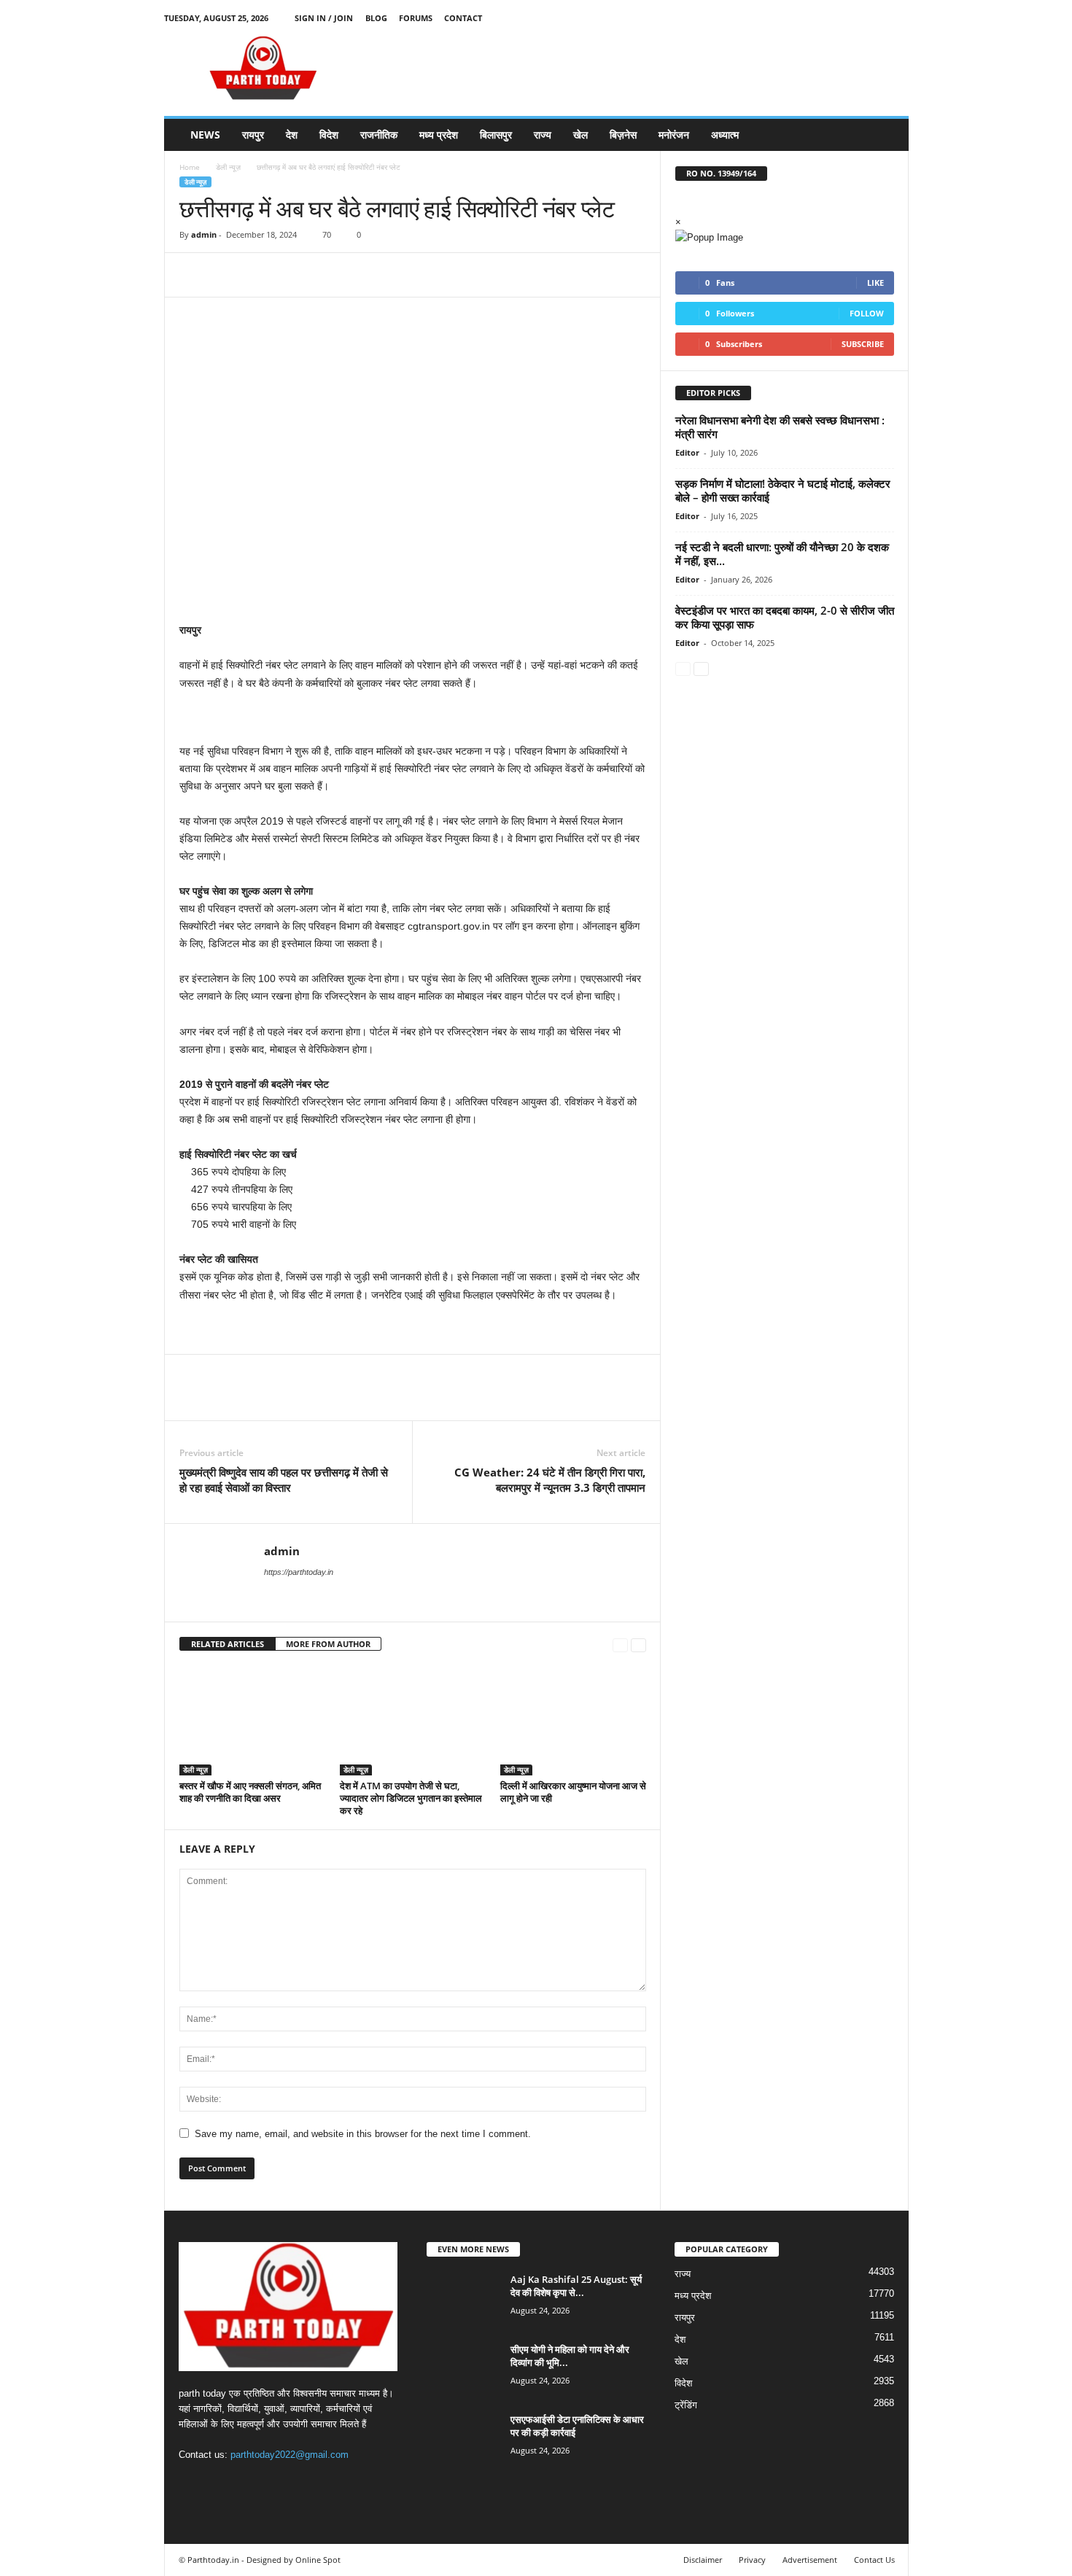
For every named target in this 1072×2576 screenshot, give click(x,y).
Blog (376, 18)
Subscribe (863, 344)
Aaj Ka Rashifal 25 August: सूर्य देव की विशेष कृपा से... (576, 2286)
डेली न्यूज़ (228, 167)
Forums (416, 18)
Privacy (752, 2560)
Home (190, 167)
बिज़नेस (623, 135)
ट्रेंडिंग (686, 2405)
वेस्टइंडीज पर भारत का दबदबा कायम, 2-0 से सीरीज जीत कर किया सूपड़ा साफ (785, 617)
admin (204, 234)
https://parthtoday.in (299, 1572)
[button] (887, 135)
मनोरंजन (674, 135)
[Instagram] (852, 18)
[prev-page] (620, 1645)
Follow (867, 313)
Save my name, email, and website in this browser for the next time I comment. (363, 2134)
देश (292, 135)
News (205, 135)
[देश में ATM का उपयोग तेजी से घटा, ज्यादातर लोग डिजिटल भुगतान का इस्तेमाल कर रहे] (413, 1721)
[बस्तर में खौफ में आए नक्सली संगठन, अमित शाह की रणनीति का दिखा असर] (252, 1721)
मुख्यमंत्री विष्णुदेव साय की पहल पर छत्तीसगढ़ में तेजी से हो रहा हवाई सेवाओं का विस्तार (284, 1480)
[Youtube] (898, 18)
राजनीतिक (379, 135)
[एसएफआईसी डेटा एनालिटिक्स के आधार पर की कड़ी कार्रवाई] (463, 2440)
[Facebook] (830, 18)
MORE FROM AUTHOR (328, 1644)
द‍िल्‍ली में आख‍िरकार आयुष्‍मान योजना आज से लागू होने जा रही (573, 1792)
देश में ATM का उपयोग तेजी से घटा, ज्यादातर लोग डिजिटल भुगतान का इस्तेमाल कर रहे (411, 1798)
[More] (329, 275)
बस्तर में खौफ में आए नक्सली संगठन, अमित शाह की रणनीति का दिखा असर (250, 1792)
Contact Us (874, 2560)
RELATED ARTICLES (228, 1644)
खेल (580, 135)
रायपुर (253, 135)
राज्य (543, 135)
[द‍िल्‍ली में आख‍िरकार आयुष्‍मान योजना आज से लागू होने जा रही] (573, 1721)
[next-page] (638, 1645)
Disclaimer (703, 2560)
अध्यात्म (725, 135)
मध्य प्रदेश (439, 135)
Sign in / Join (324, 18)
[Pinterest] (261, 275)
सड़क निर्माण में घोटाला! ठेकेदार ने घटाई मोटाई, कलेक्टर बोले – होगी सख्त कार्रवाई (783, 490)
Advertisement (810, 2560)
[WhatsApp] (295, 275)
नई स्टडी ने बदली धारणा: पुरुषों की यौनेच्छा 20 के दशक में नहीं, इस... (782, 554)
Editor (687, 452)
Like (875, 283)
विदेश (329, 135)
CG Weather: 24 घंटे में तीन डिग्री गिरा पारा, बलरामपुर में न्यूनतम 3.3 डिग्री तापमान (550, 1480)
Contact (463, 18)
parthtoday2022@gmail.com (290, 2455)
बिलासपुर (496, 135)
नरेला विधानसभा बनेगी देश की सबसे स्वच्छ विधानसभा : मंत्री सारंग (780, 427)
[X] (875, 18)
